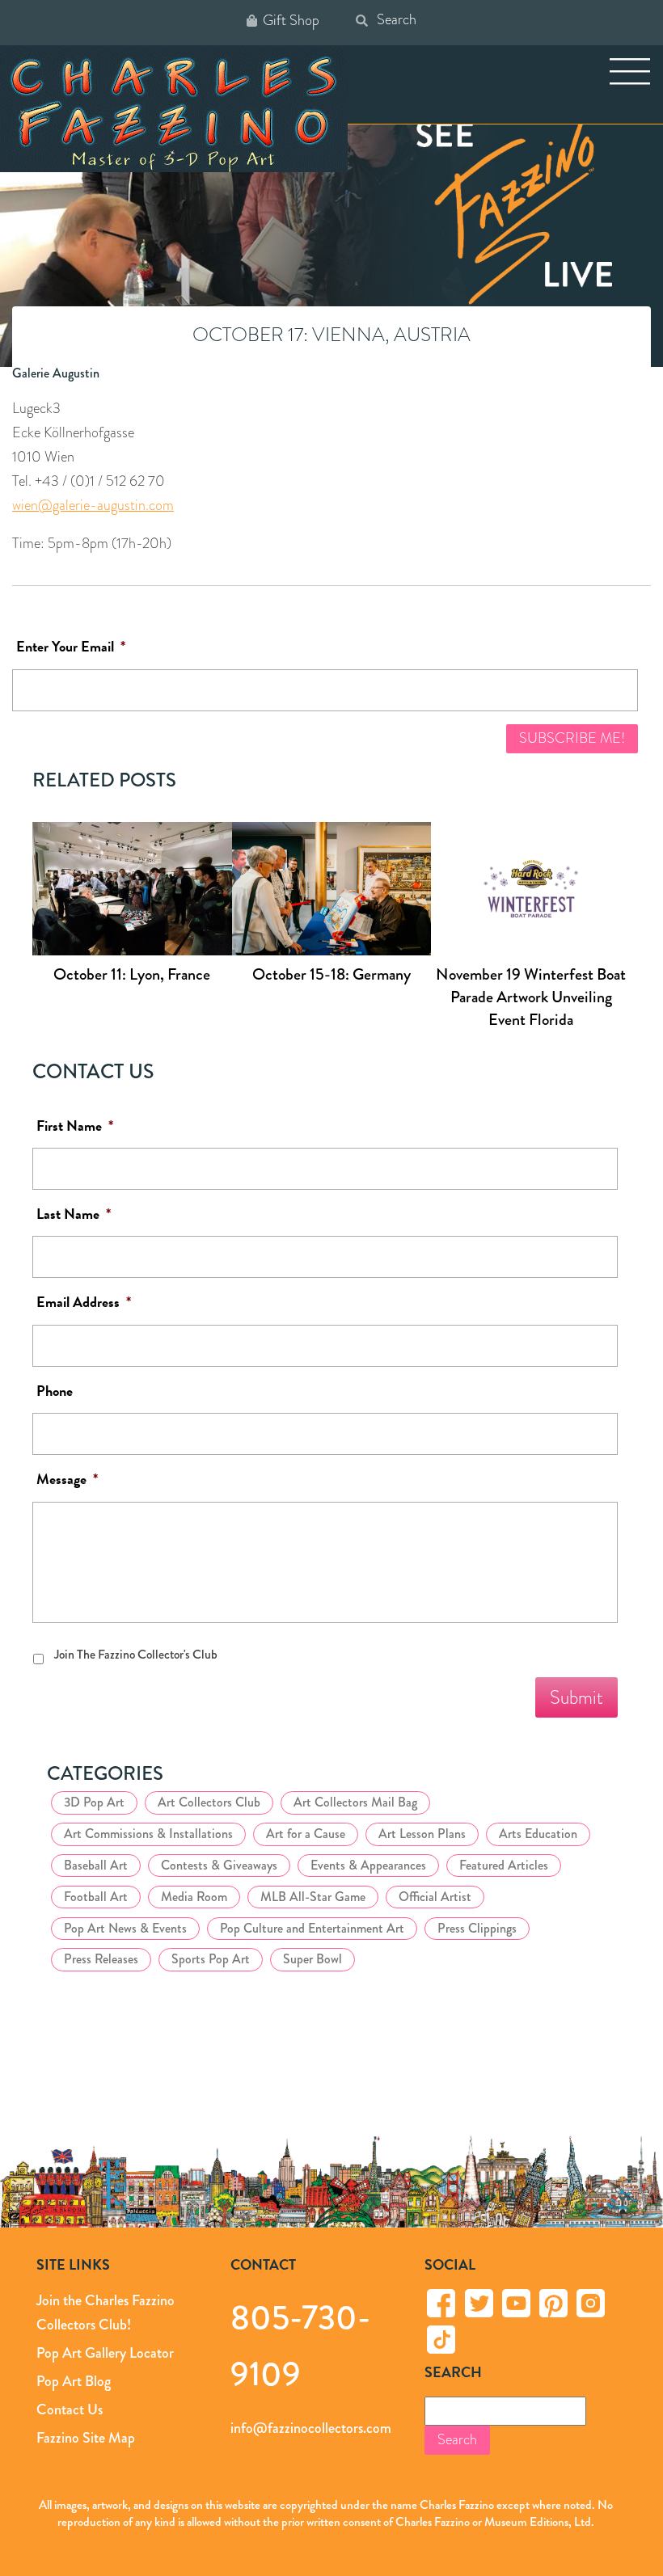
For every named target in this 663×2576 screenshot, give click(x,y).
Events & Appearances (368, 1865)
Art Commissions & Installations (148, 1834)
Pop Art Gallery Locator (105, 2353)
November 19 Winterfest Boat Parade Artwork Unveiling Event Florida (531, 997)
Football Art (96, 1897)
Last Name (74, 1214)
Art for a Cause (306, 1834)
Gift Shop (291, 21)
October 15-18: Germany (331, 974)
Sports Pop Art (211, 1959)
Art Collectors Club (209, 1802)
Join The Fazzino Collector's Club (136, 1654)
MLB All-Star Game (313, 1897)
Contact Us (70, 2409)
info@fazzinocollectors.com (311, 2427)
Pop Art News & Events (125, 1928)
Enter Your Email (71, 647)
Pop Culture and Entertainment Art (312, 1928)
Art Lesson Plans (422, 1834)
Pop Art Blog (74, 2381)
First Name (75, 1126)
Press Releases (101, 1959)
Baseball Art (96, 1865)
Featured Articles (504, 1865)
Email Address (84, 1303)
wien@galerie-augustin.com (93, 505)
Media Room (194, 1897)
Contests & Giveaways (219, 1865)
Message (67, 1480)
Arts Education (538, 1834)
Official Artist (435, 1897)
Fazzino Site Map (86, 2437)
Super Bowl (312, 1959)
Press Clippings (477, 1928)
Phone (55, 1391)
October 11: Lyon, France (132, 974)
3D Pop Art (94, 1802)
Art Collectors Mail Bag (355, 1802)
